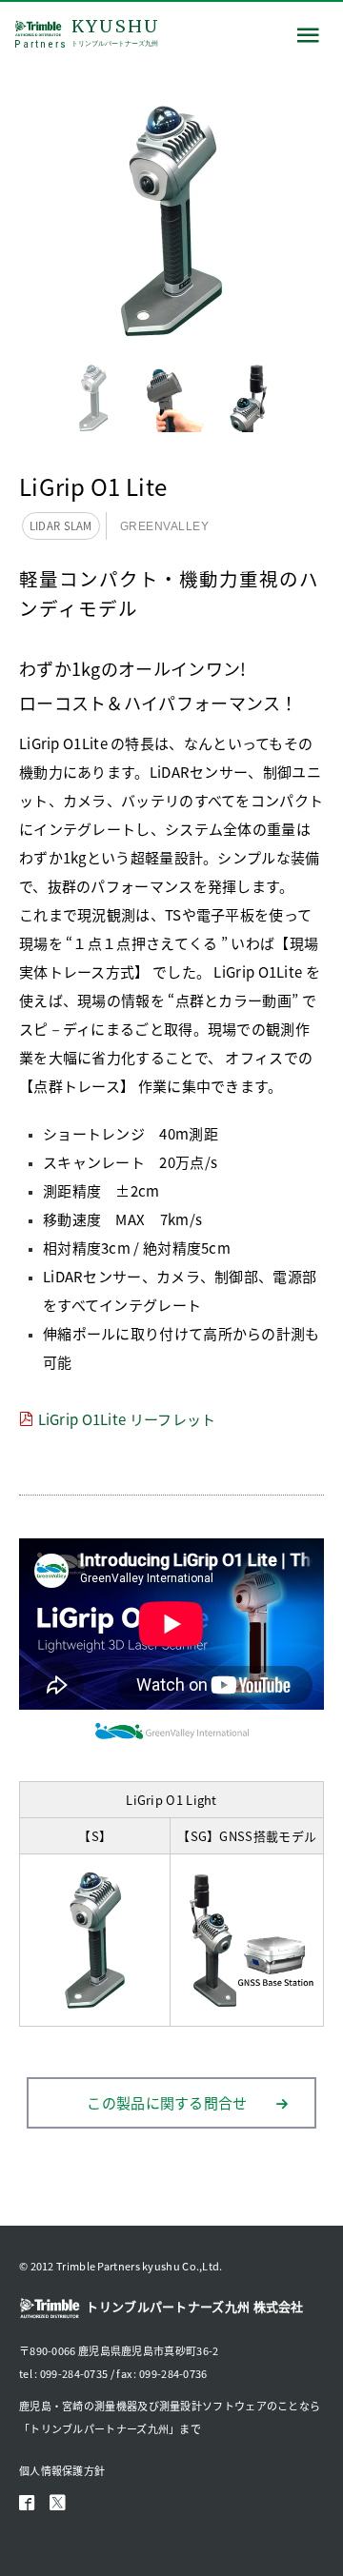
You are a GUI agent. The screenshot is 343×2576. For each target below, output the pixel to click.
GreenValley (165, 526)
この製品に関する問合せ (167, 2102)
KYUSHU (87, 33)
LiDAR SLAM (61, 525)
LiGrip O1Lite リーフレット (127, 1419)
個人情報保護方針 (62, 2470)
